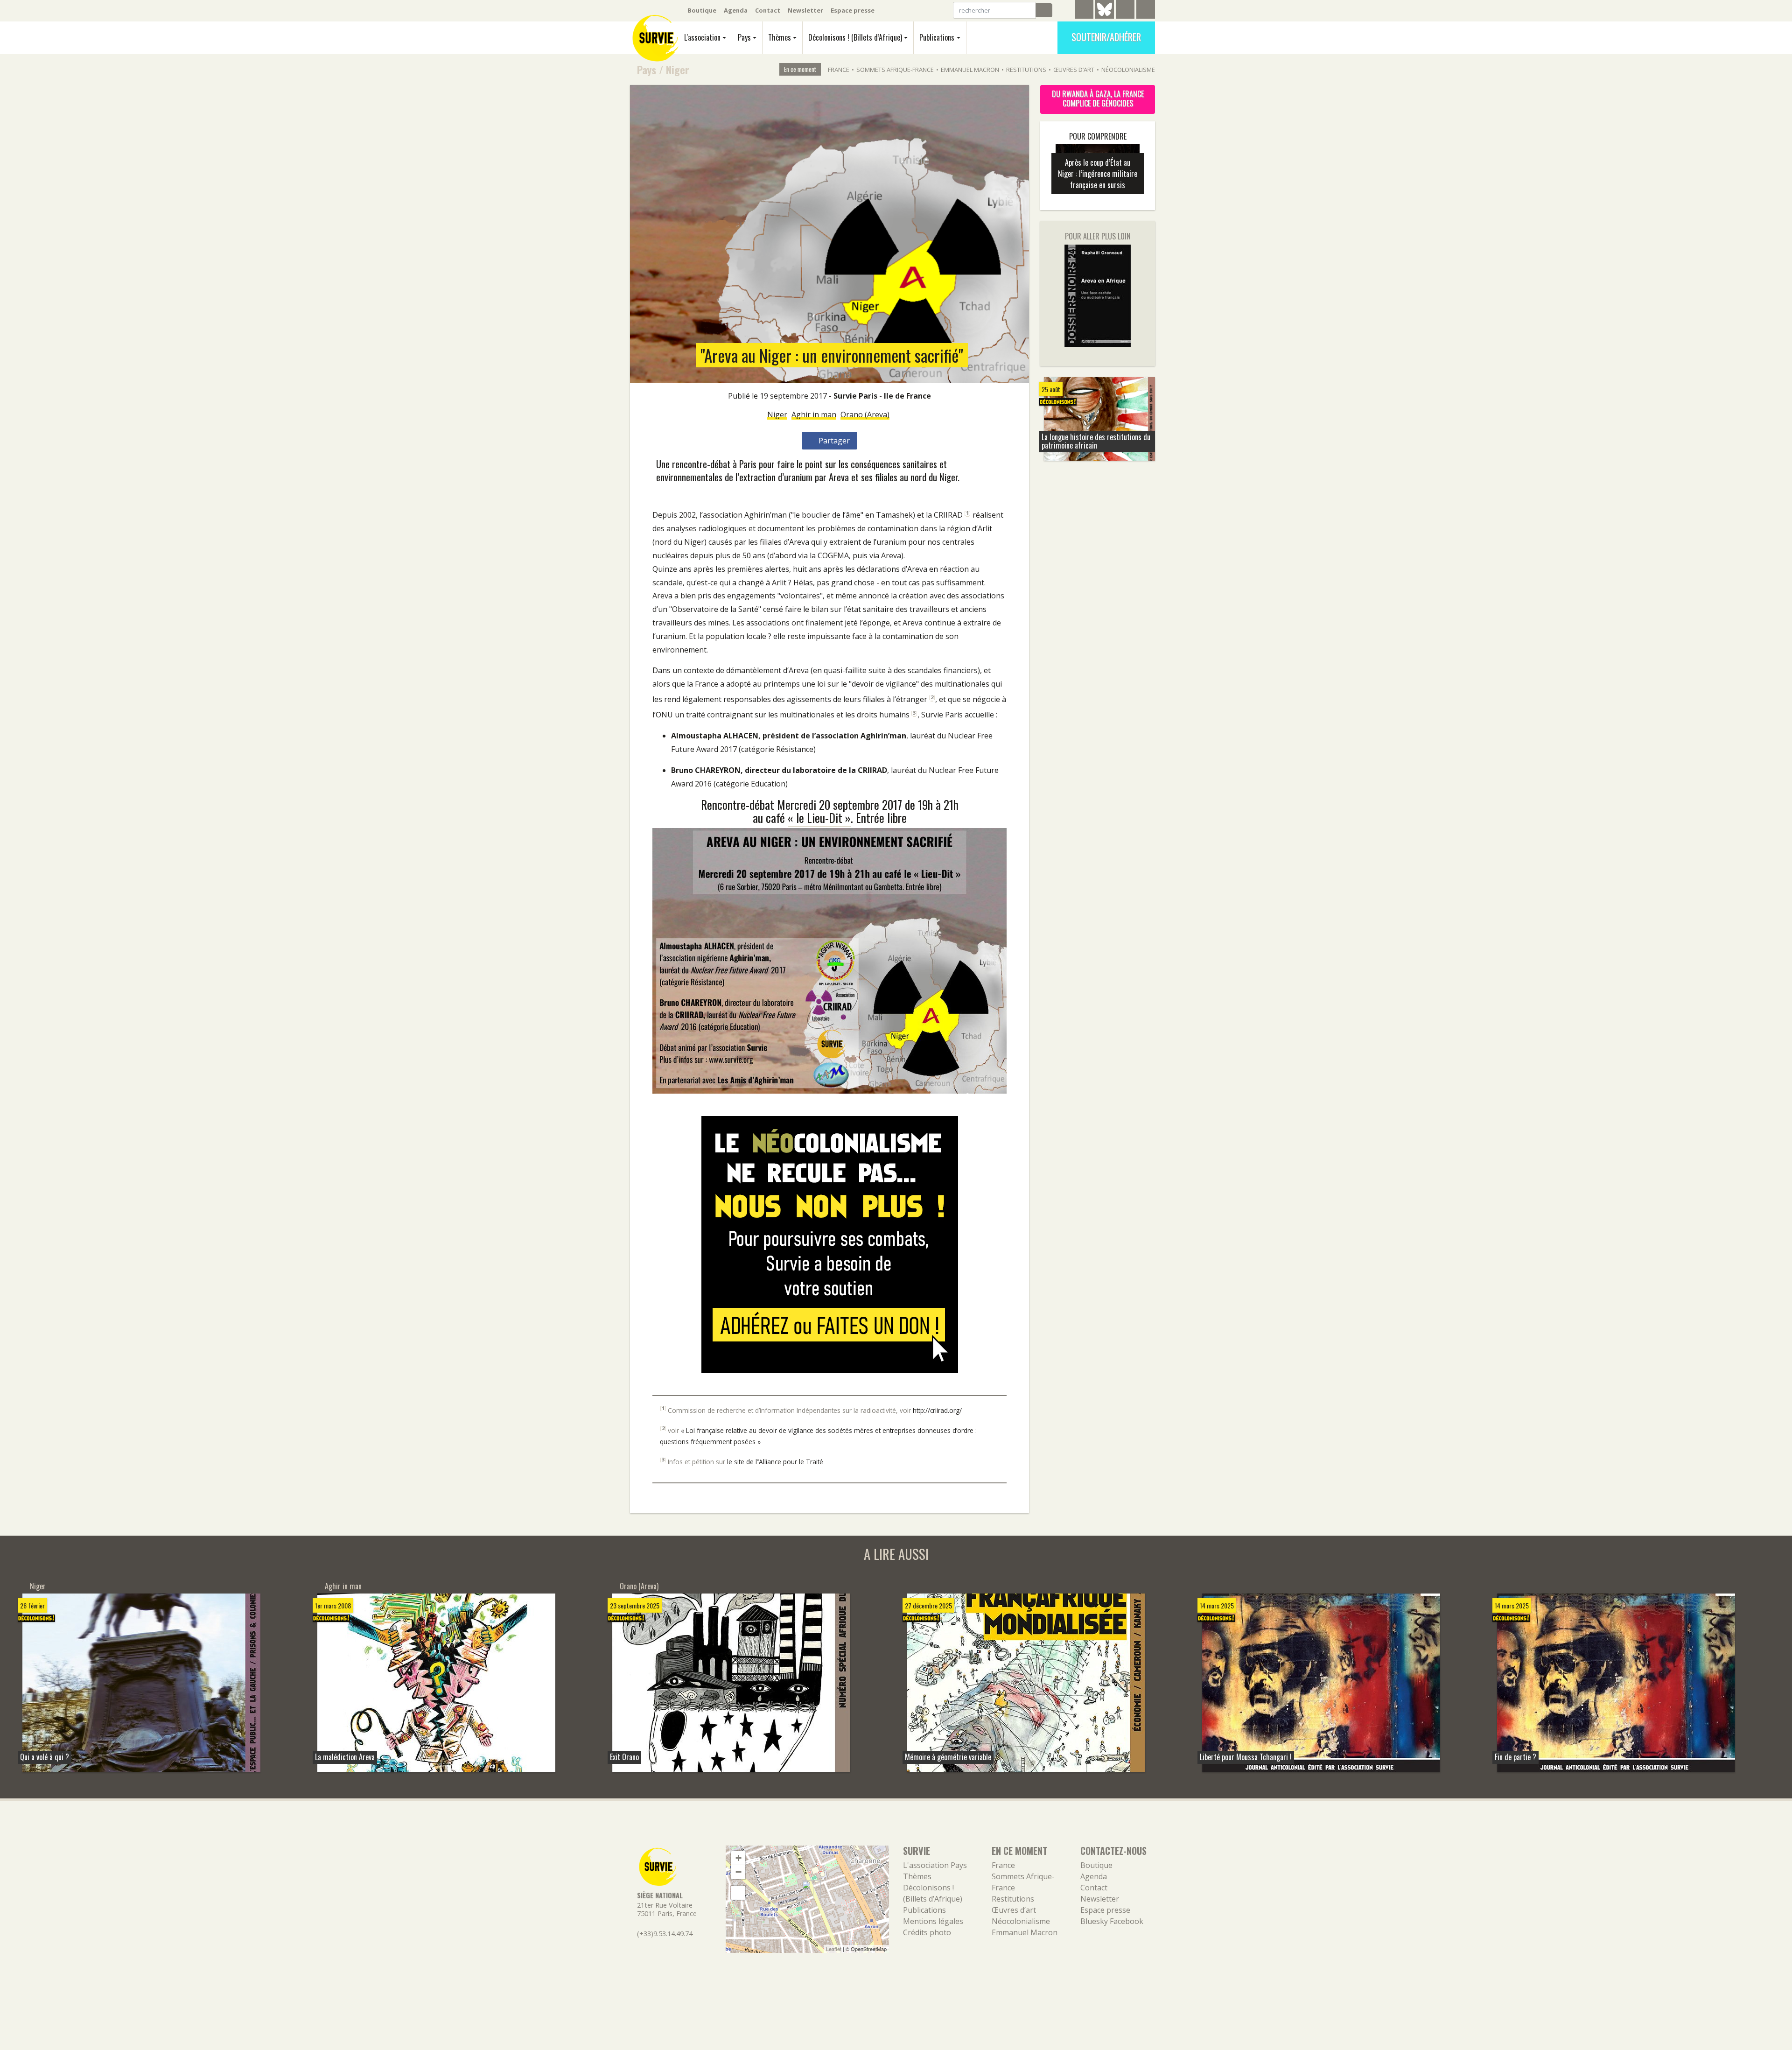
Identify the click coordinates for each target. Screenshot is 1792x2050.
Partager (833, 441)
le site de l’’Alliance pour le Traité (775, 1462)
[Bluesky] (1105, 16)
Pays (744, 37)
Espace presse (853, 10)
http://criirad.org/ (937, 1410)
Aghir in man (814, 414)
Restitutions (1026, 70)
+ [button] (738, 1858)
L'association (702, 37)
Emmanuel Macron (970, 70)
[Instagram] (1146, 11)
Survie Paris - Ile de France (882, 396)
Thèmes (780, 37)
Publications (937, 37)
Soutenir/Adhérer (1106, 37)
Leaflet (834, 1949)
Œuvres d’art (1074, 70)
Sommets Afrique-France (895, 70)
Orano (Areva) (865, 414)
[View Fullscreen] (738, 1893)
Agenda (736, 10)
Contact (768, 10)
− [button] (738, 1872)
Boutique (702, 10)
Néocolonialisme (1128, 70)
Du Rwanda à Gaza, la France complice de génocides (1098, 98)
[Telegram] (1084, 11)
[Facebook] (1125, 11)
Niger (678, 69)
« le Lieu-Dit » (819, 817)
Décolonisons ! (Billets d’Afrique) (855, 37)
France (839, 70)
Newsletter (805, 10)
